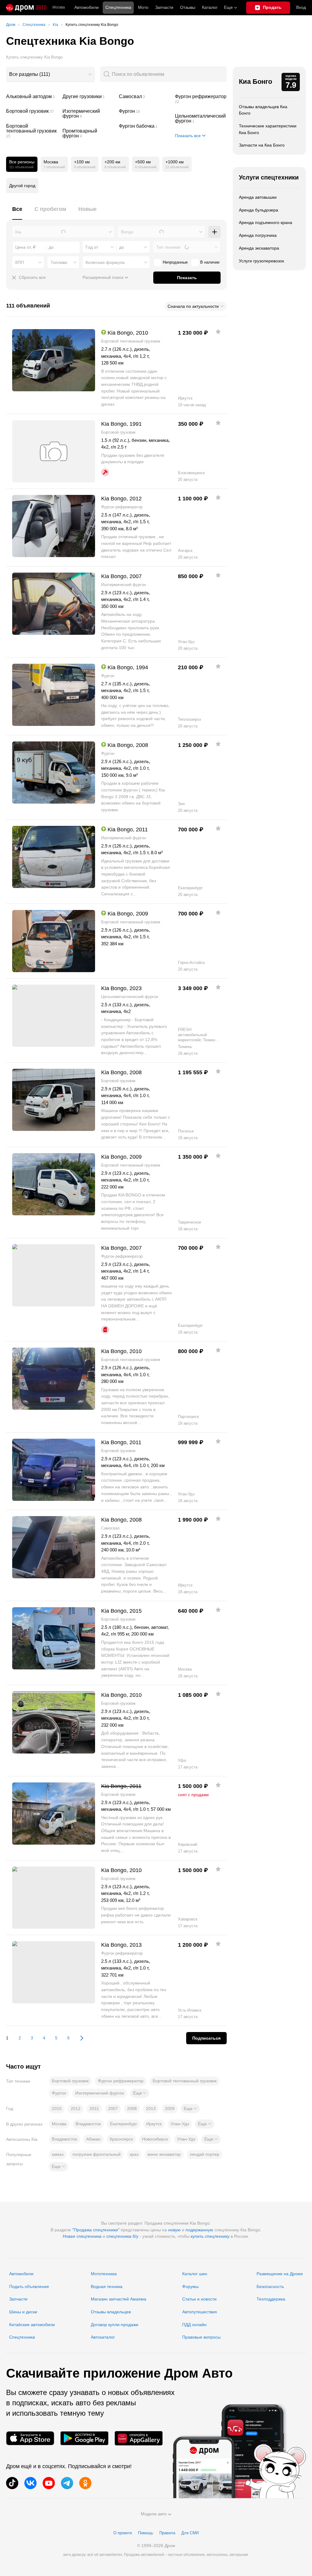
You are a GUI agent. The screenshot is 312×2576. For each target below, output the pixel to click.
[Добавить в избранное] (218, 332)
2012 (76, 2109)
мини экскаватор (164, 2154)
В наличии (210, 262)
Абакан (93, 2139)
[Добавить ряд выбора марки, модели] (214, 232)
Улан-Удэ (180, 2124)
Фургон (145, 111)
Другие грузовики (88, 97)
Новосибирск (155, 2139)
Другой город (22, 186)
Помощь (146, 2533)
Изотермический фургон (88, 114)
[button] (140, 2093)
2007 (113, 2109)
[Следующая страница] (79, 2038)
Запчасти (164, 7)
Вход (301, 7)
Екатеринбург (124, 2124)
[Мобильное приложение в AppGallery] (139, 2438)
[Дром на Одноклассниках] (85, 2483)
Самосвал (145, 97)
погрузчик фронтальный (97, 2154)
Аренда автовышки (258, 197)
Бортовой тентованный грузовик (32, 131)
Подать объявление (29, 2286)
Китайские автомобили (32, 2325)
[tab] (17, 213)
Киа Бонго (255, 82)
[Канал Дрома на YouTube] (49, 2483)
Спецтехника (22, 2337)
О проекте (123, 2533)
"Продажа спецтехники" (96, 2230)
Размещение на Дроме (280, 2274)
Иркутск (154, 2124)
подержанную (199, 2230)
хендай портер (205, 2154)
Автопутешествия (200, 2312)
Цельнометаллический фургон (201, 119)
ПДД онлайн (194, 2325)
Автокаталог (103, 2337)
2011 (94, 2109)
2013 (151, 2109)
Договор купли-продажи (115, 2325)
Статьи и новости (199, 2299)
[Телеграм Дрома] (67, 2483)
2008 (132, 2109)
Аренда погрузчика (258, 235)
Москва (59, 7)
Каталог (210, 7)
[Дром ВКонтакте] (30, 2483)
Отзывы (188, 7)
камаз (58, 2154)
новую (174, 2230)
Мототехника (104, 2274)
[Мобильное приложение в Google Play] (84, 2438)
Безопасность (270, 2286)
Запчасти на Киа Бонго (262, 145)
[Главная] (26, 8)
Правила (167, 2533)
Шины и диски (23, 2312)
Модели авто (154, 2514)
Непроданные (175, 262)
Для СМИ (190, 2533)
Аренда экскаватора (259, 248)
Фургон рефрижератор (201, 99)
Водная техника (107, 2286)
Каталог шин (195, 2274)
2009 (170, 2109)
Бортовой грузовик (32, 111)
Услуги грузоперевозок (261, 261)
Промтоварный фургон (88, 133)
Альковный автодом (32, 97)
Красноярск (121, 2139)
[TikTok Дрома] (12, 2483)
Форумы (190, 2286)
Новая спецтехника (82, 2236)
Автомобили (87, 7)
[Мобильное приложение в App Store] (30, 2438)
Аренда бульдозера (259, 210)
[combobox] (50, 74)
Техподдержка (271, 2299)
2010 (57, 2109)
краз (134, 2154)
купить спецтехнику (210, 2236)
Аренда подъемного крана (266, 222)
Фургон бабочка (145, 126)
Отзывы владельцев (111, 2312)
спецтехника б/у (122, 2236)
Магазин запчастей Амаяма (119, 2299)
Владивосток (88, 2124)
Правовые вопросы (201, 2337)
